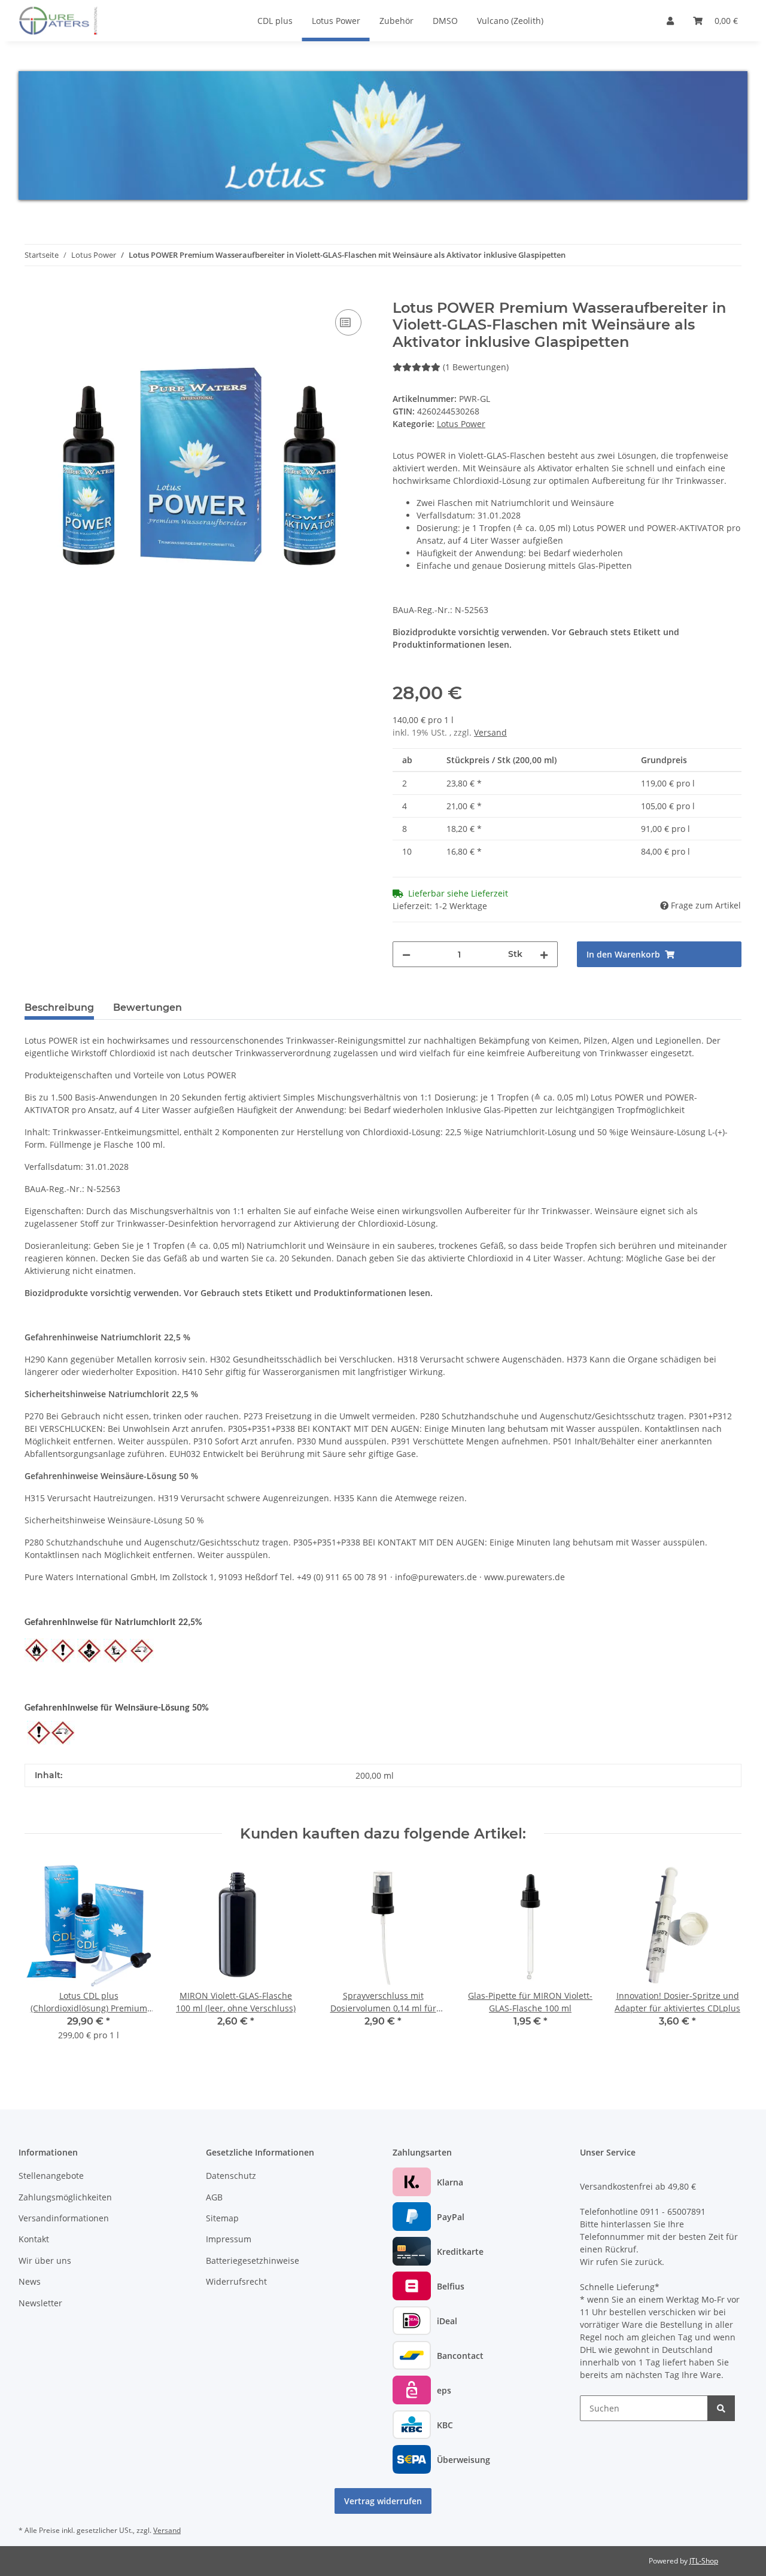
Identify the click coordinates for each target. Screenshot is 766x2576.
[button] (670, 21)
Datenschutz (231, 2176)
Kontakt (34, 2239)
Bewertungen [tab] (148, 1007)
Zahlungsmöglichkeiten (65, 2197)
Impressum (229, 2239)
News (30, 2281)
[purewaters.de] (71, 20)
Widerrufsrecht (236, 2281)
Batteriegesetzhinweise (253, 2261)
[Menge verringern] (406, 954)
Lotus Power (461, 424)
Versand (490, 732)
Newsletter (40, 2303)
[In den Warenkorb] (34, 293)
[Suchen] (721, 2408)
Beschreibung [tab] (59, 1007)
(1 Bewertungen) (476, 367)
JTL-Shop (704, 2561)
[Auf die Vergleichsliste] (348, 322)
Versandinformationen (64, 2218)
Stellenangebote (51, 2176)
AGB (214, 2197)
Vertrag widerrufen (383, 2501)
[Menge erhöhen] (544, 954)
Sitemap (222, 2218)
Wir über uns (45, 2261)
